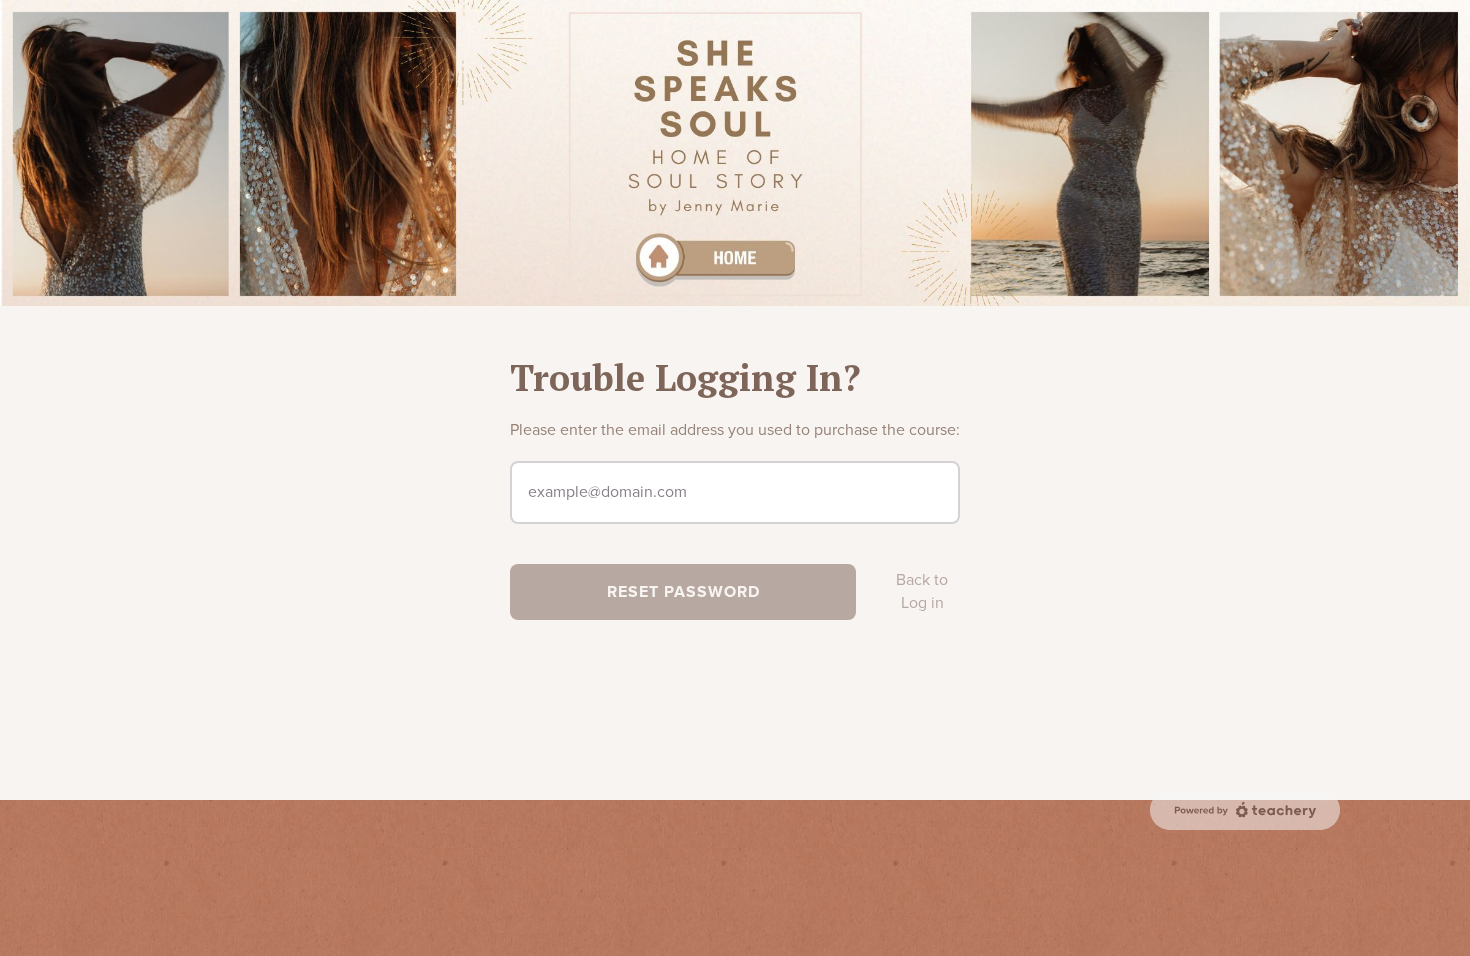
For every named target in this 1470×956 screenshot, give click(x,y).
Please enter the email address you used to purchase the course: (735, 430)
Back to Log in (922, 591)
